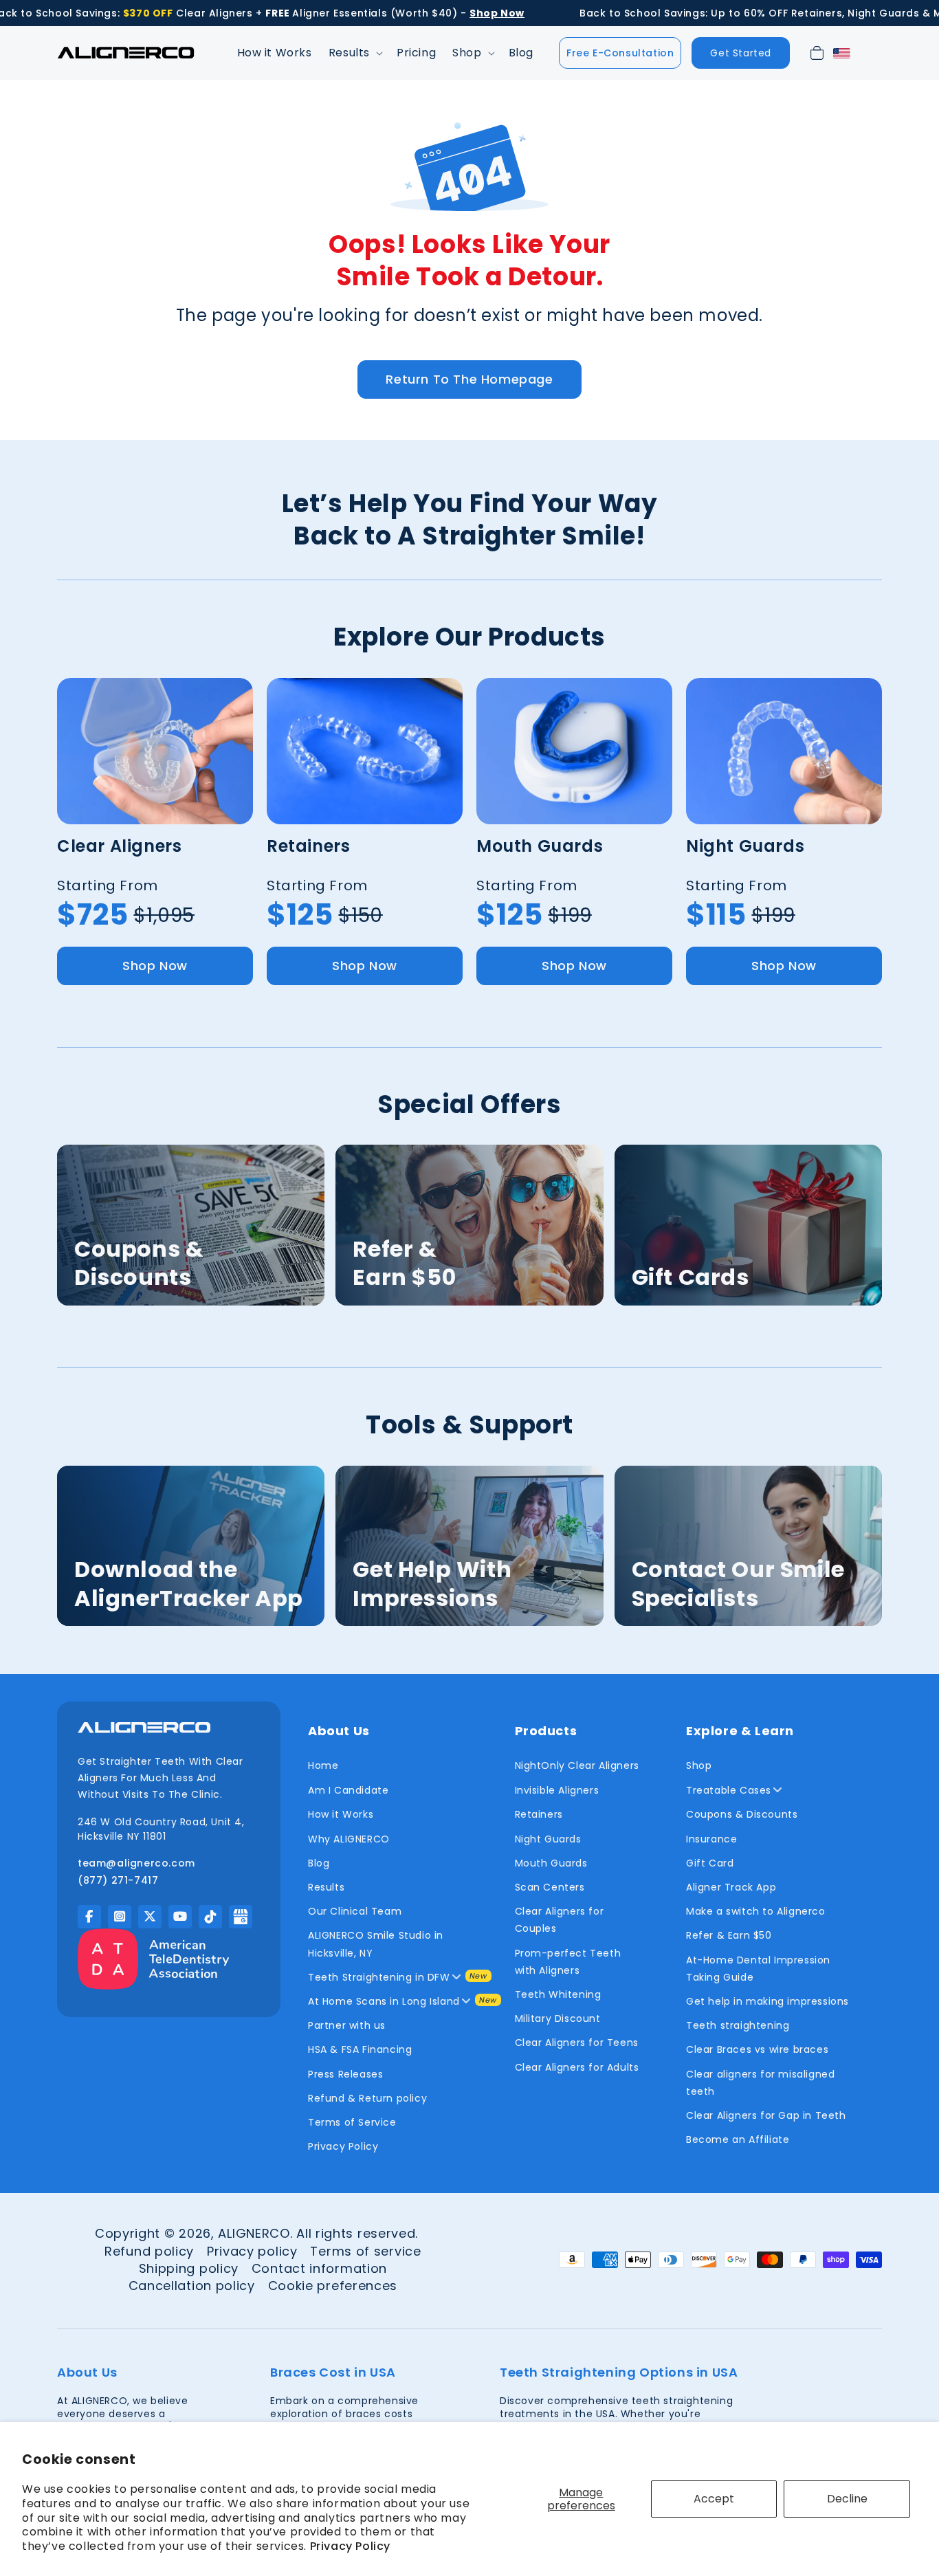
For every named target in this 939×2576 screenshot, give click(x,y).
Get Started (741, 53)
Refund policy (149, 2251)
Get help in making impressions (767, 2001)
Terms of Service (352, 2122)
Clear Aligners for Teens (577, 2043)
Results (326, 1887)
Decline (847, 2499)
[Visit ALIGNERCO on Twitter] (150, 1917)
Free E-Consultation (620, 53)
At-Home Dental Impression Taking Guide (758, 1969)
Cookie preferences (333, 2286)
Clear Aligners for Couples (560, 1920)
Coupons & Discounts (742, 1814)
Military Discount (558, 2018)
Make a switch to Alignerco (756, 1911)
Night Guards (548, 1839)
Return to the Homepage (469, 379)
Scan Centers (550, 1887)
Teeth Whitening (558, 1994)
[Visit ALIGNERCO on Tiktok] (210, 1917)
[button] (354, 53)
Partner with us (347, 2025)
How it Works (341, 1814)
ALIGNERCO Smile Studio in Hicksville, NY (376, 1944)
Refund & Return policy (367, 2098)
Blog (319, 1863)
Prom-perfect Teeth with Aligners (568, 1962)
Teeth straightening (738, 2025)
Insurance (711, 1839)
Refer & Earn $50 (729, 1935)
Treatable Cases (729, 1790)
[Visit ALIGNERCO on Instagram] (120, 1917)
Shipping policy (189, 2268)
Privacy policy (252, 2251)
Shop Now (155, 966)
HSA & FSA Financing (360, 2049)
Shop (699, 1765)
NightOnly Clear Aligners (577, 1765)
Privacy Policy (350, 2546)
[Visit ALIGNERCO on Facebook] (89, 1917)
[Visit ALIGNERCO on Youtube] (180, 1917)
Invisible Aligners (557, 1790)
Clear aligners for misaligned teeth (760, 2083)
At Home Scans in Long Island (384, 2001)
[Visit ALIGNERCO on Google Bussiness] (241, 1917)
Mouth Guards (551, 1863)
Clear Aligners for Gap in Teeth (766, 2115)
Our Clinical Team (355, 1911)
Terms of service (365, 2251)
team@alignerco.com (136, 1863)
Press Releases (345, 2074)
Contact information (319, 2268)
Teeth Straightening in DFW (379, 1977)
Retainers (539, 1814)
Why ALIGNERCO (349, 1839)
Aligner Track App (731, 1887)
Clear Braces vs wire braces (757, 2049)
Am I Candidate (348, 1790)
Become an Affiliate (738, 2139)
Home (323, 1765)
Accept (714, 2499)
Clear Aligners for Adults (577, 2067)
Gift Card (710, 1863)
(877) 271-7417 (118, 1880)
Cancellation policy (192, 2286)
